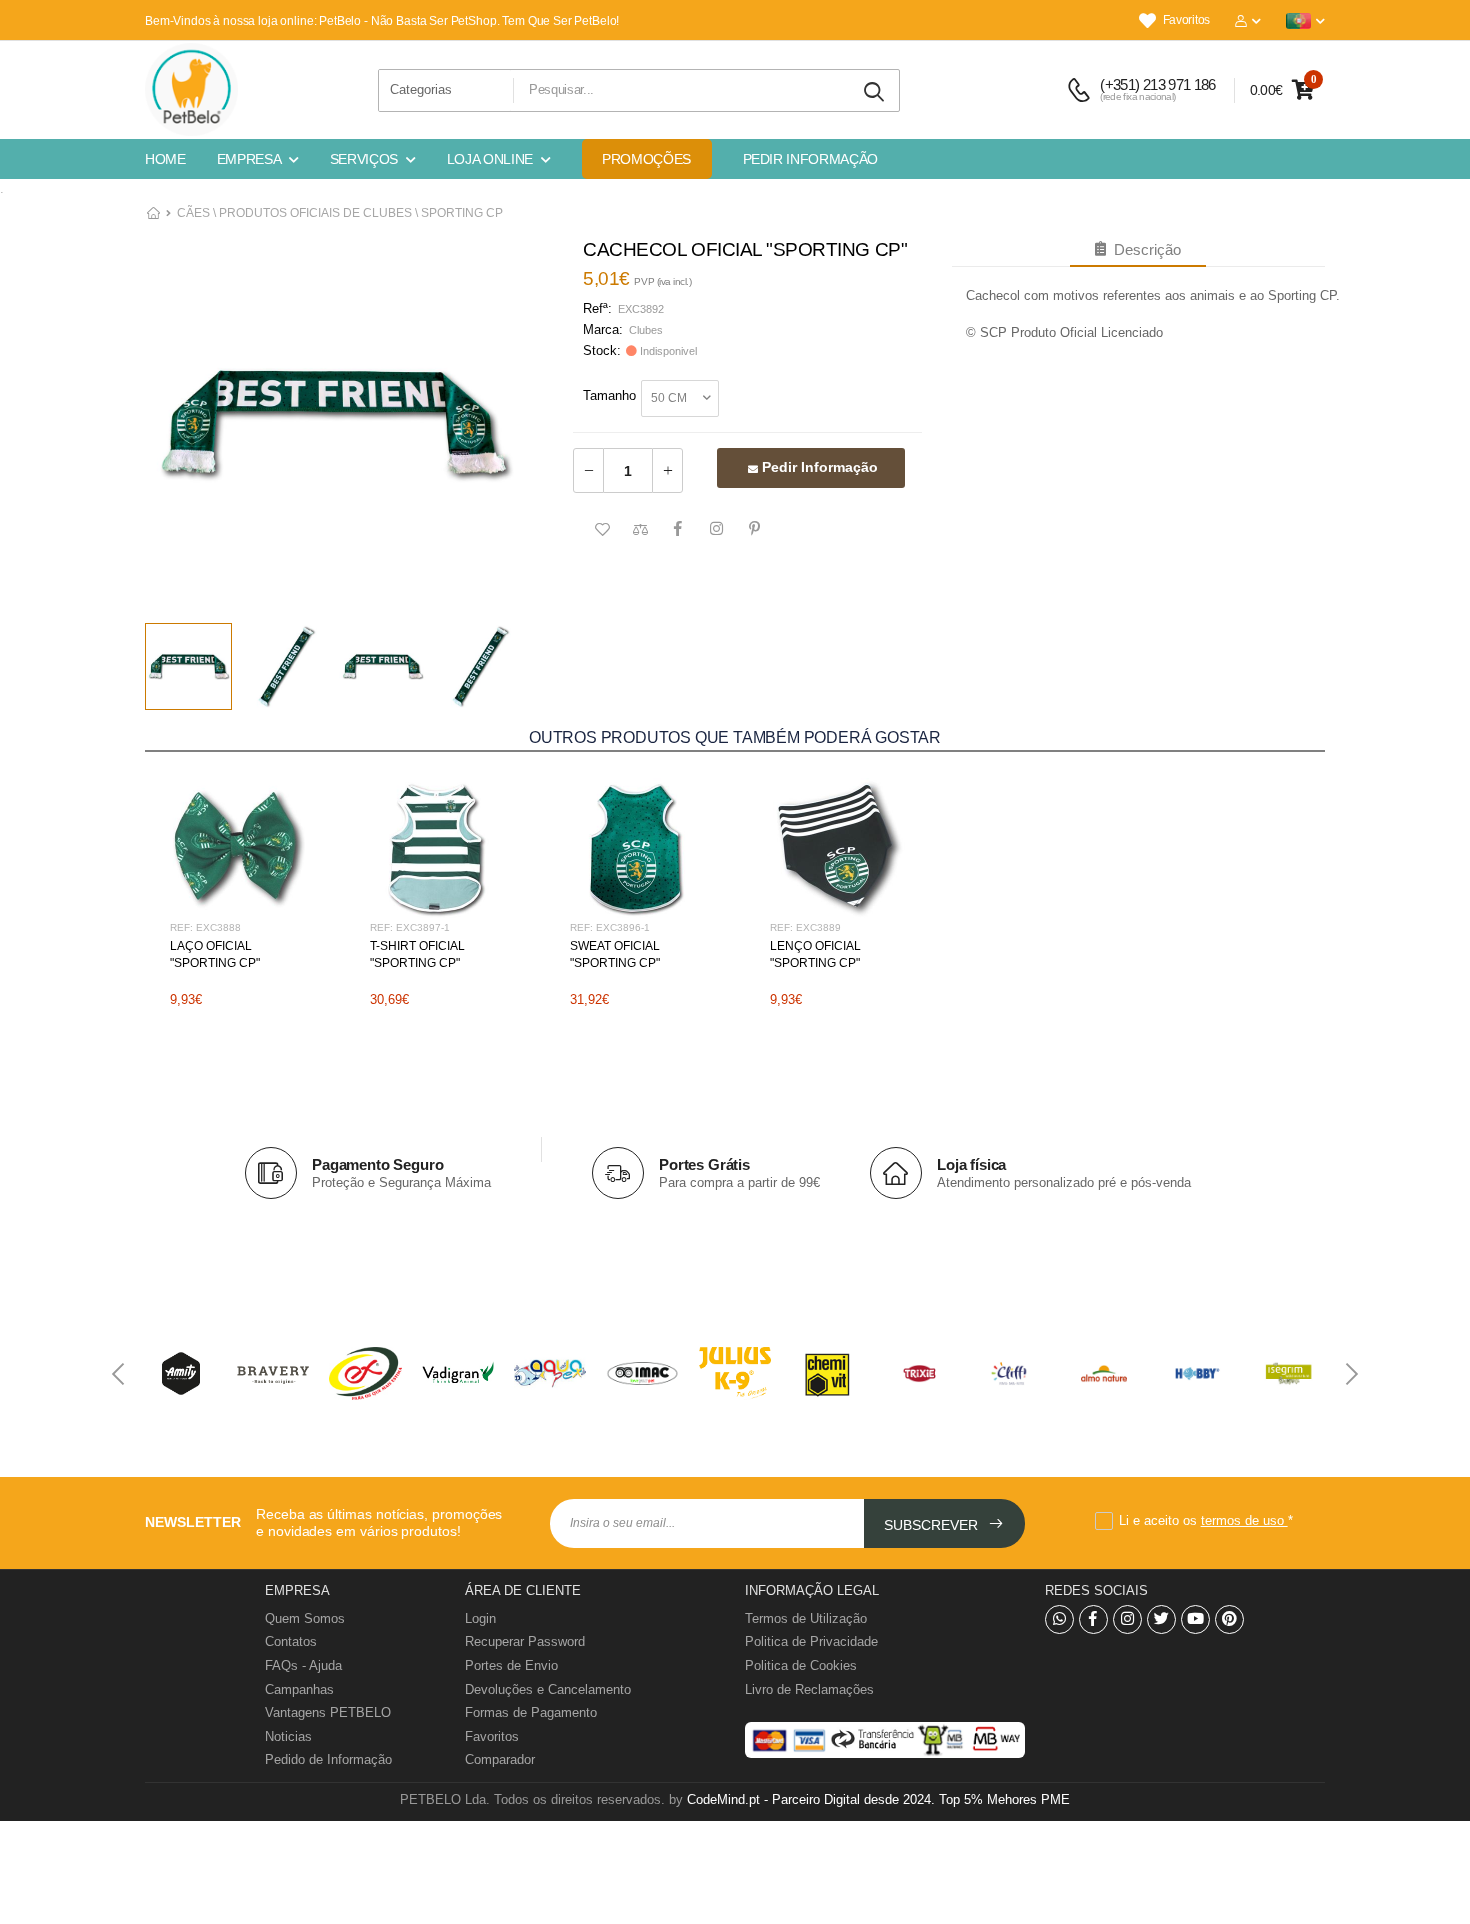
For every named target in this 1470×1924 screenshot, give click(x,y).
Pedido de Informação (328, 1759)
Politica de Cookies (801, 1665)
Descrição (1143, 249)
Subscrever (933, 1525)
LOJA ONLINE (490, 159)
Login (480, 1618)
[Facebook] (1093, 1619)
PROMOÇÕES (646, 159)
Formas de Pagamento (531, 1712)
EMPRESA (249, 159)
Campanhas (299, 1689)
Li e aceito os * (1206, 1520)
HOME (165, 159)
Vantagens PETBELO (328, 1712)
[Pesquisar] (875, 92)
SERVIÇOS (364, 159)
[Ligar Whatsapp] (1059, 1619)
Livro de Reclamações (809, 1689)
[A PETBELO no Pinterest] (1229, 1619)
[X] (1161, 1619)
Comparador (500, 1759)
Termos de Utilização (806, 1618)
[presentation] (120, 1374)
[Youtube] (1195, 1619)
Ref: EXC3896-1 (610, 927)
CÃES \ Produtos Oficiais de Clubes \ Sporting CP (340, 213)
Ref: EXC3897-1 (410, 927)
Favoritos (1186, 20)
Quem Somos (305, 1618)
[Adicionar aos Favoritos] (602, 530)
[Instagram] (1127, 1619)
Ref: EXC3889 (805, 927)
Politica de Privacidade (811, 1641)
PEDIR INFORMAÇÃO (810, 159)
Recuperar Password (525, 1641)
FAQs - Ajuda (303, 1665)
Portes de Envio (511, 1665)
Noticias (288, 1736)
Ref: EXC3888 (205, 927)
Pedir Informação (818, 467)
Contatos (291, 1641)
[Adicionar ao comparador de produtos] (640, 530)
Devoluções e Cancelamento (548, 1689)
